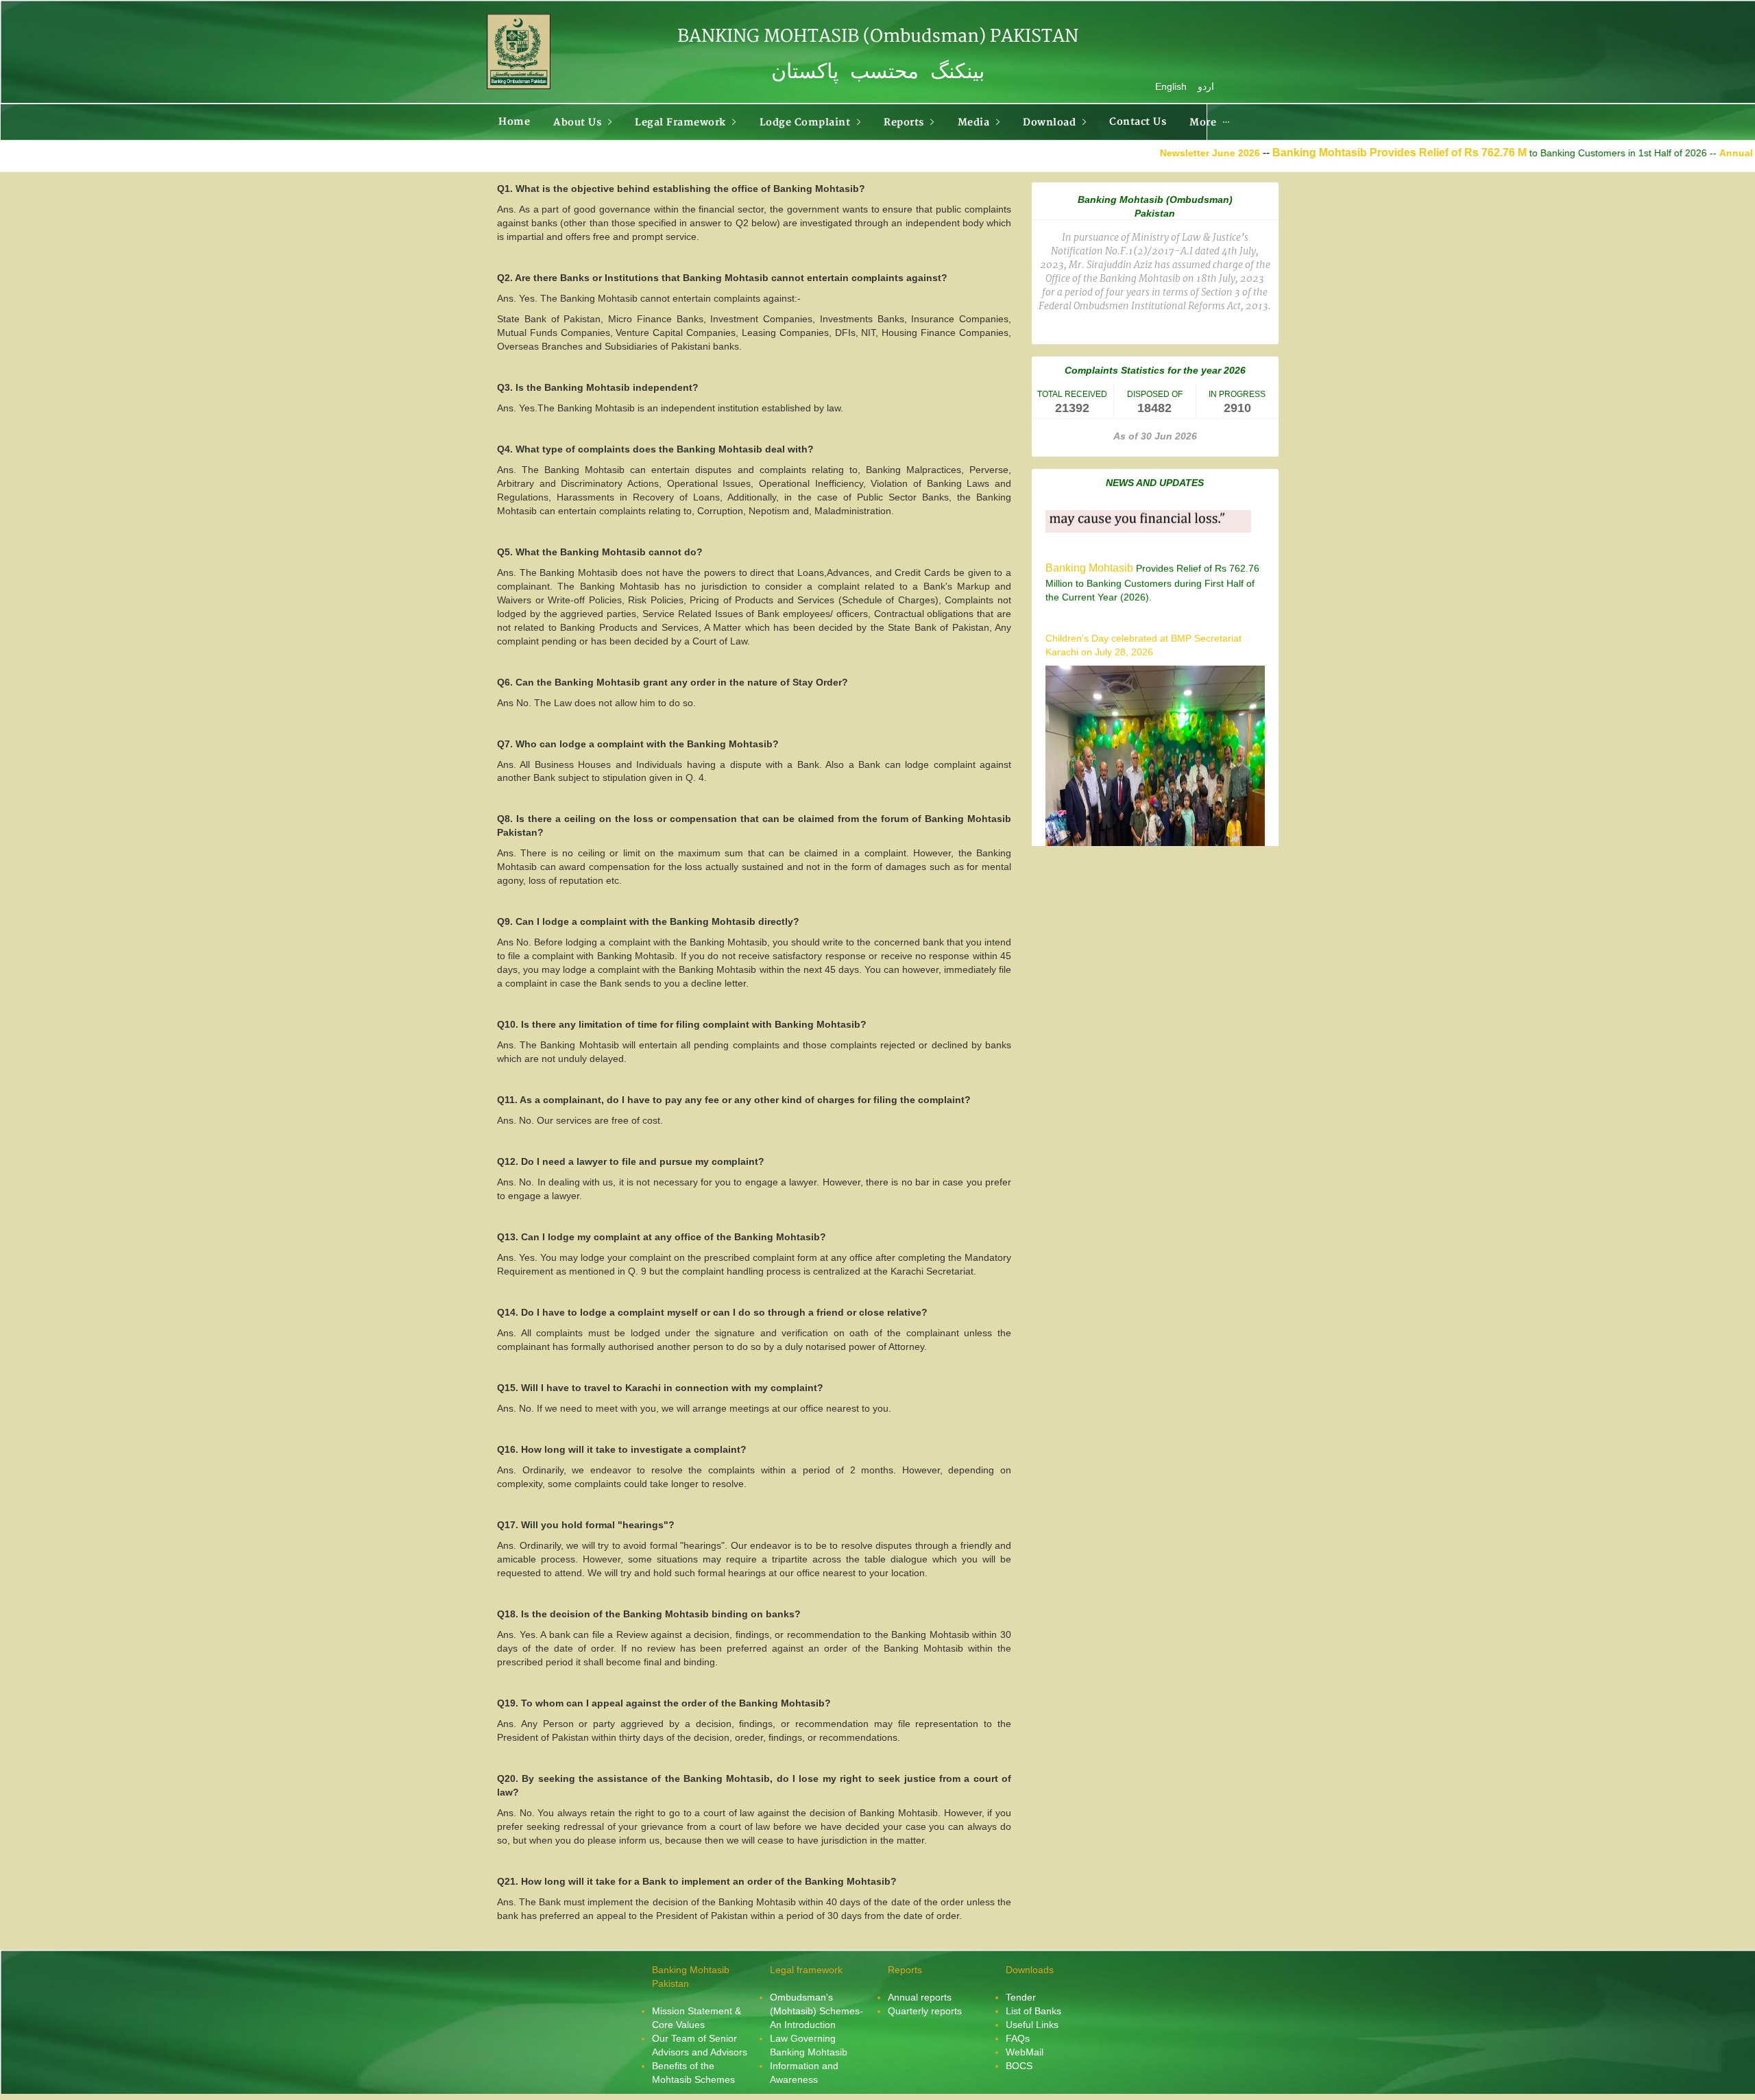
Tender (1021, 1997)
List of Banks (1033, 2011)
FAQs (1018, 2038)
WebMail (1025, 2052)
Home (514, 122)
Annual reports (920, 1997)
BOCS (1019, 2066)
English (1171, 86)
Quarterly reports (925, 2011)
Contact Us (1138, 122)
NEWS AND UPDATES (1155, 483)
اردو (1206, 86)
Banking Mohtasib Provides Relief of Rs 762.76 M (1305, 153)
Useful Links (1032, 2025)
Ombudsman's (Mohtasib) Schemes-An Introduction (816, 2011)
